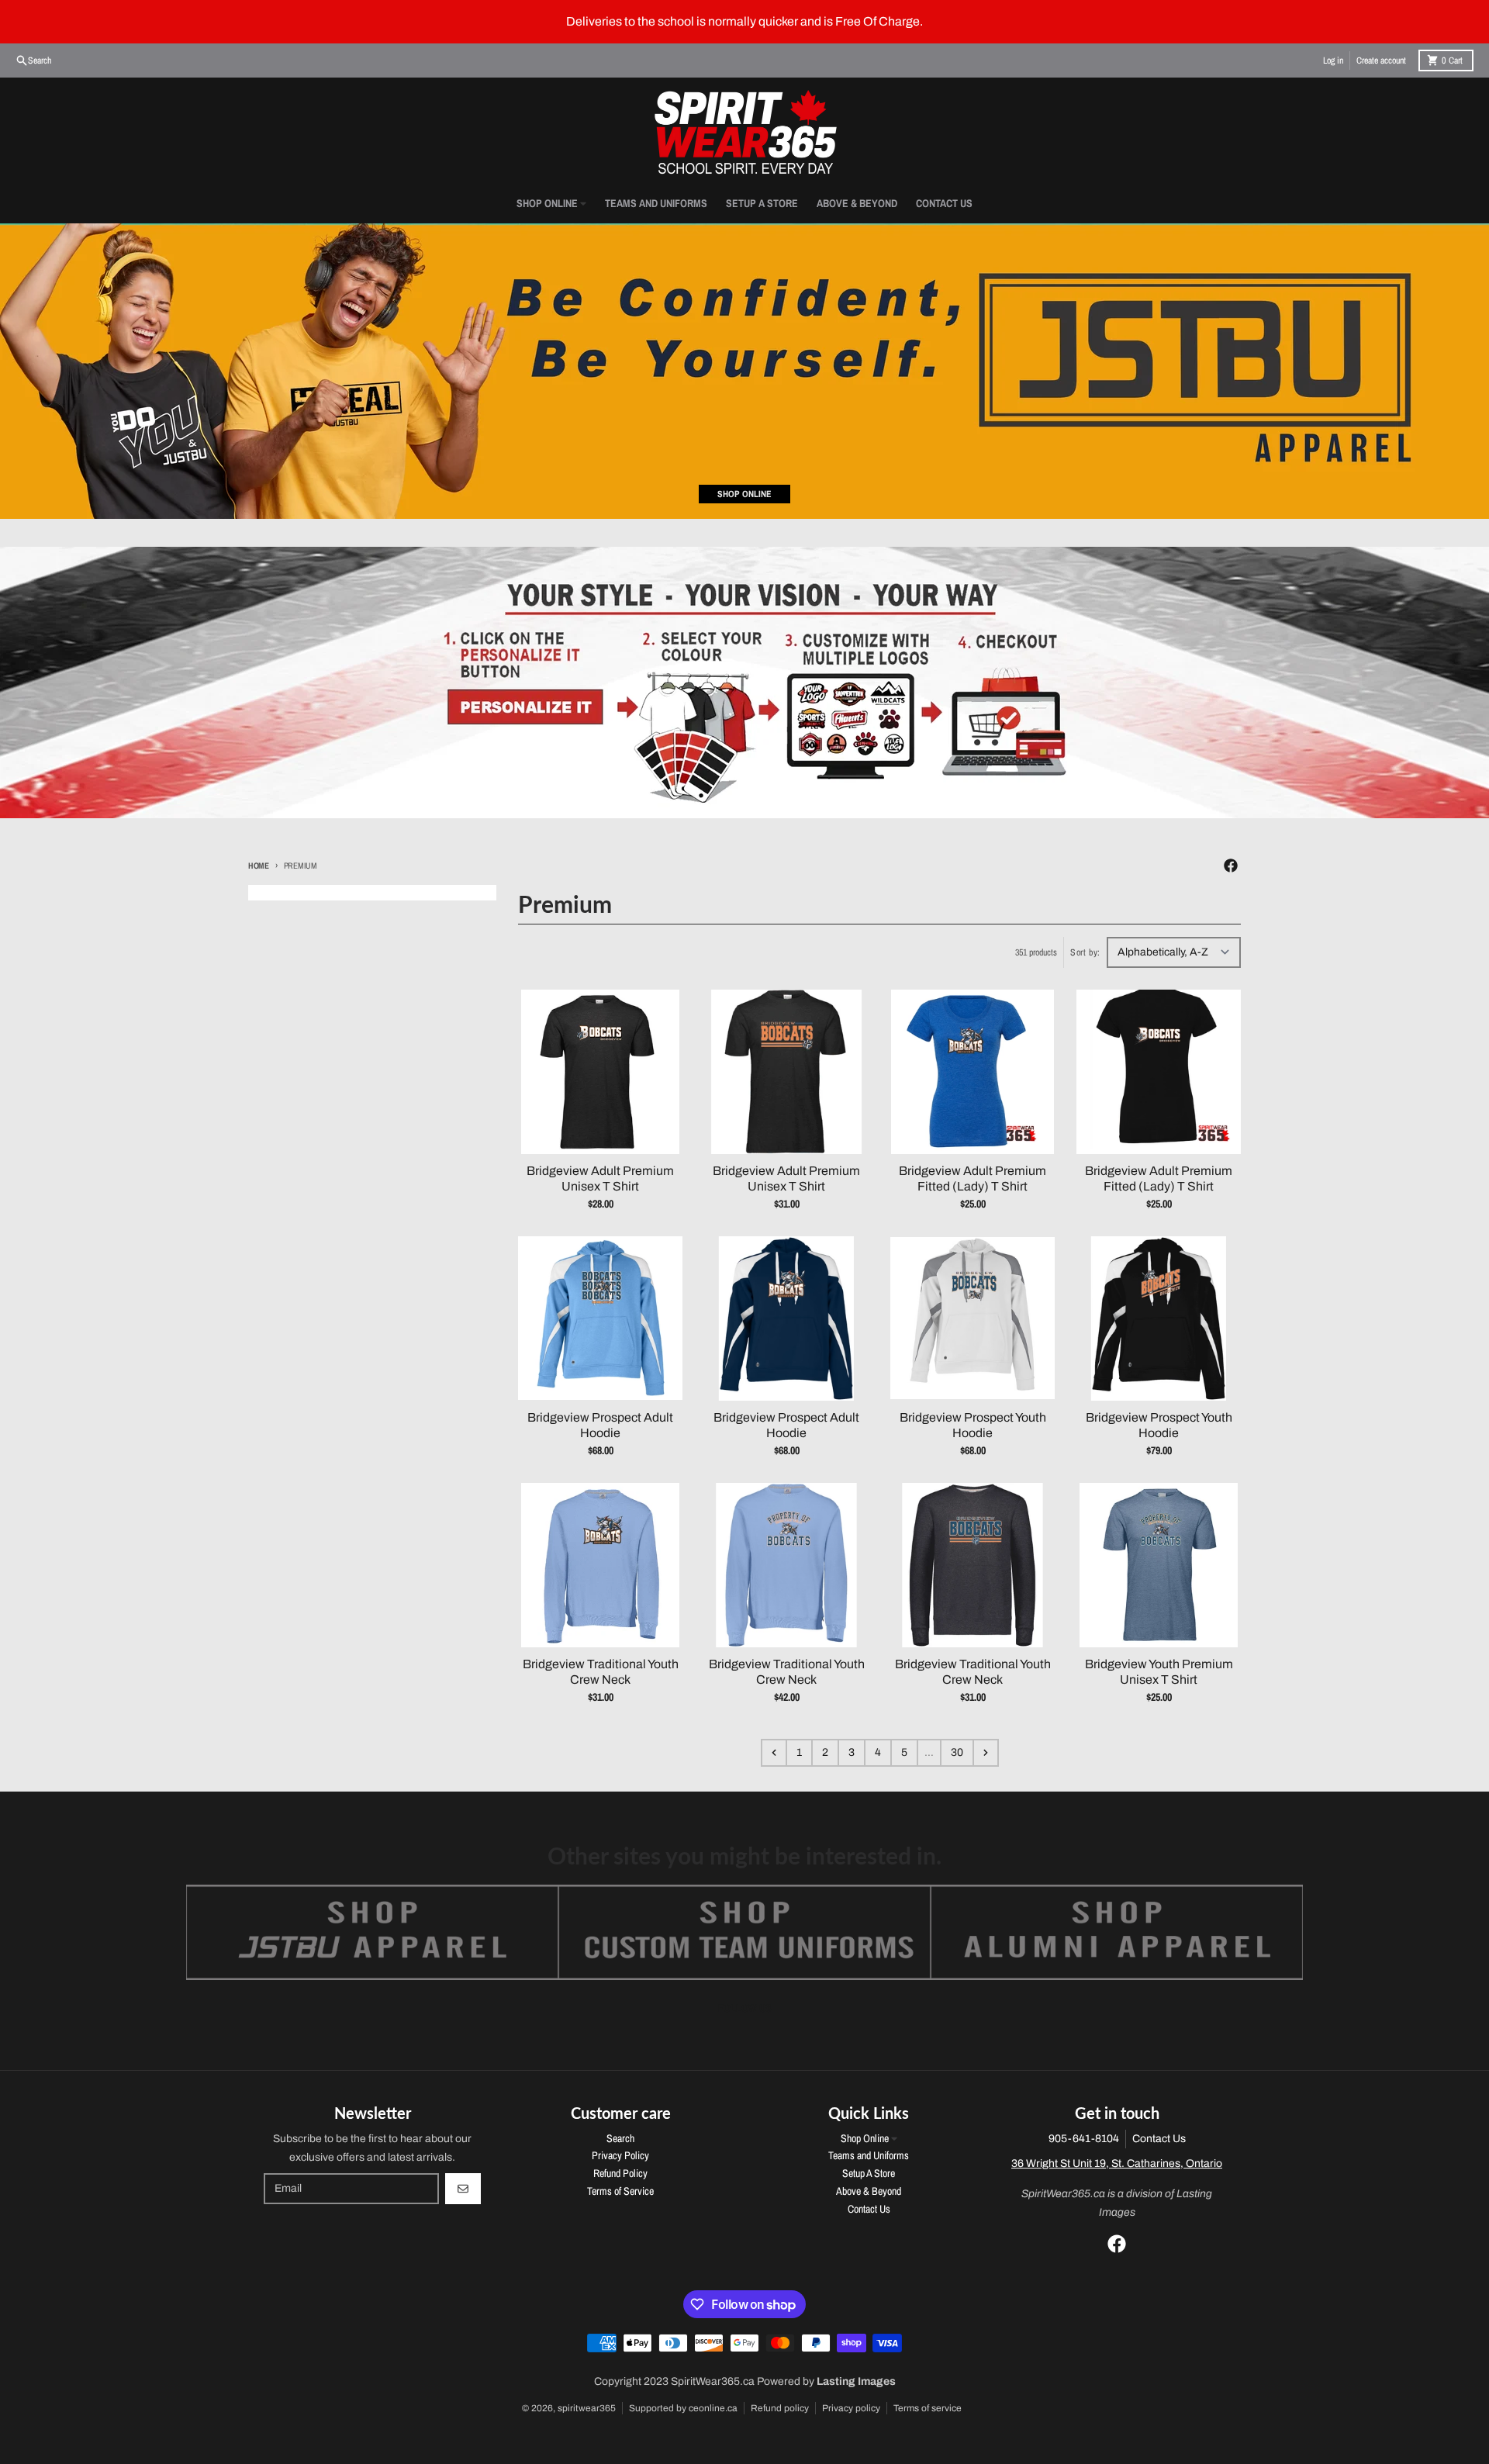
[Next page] (986, 1753)
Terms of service (928, 2408)
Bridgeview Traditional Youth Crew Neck (601, 1672)
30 (957, 1752)
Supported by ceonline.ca (683, 2408)
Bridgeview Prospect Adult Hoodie (600, 1425)
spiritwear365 (587, 2408)
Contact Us (1159, 2139)
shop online (744, 494)
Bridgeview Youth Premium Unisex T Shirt (1159, 1672)
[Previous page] (774, 1753)
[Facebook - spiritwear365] (1231, 866)
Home (259, 866)
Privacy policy (851, 2408)
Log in (1333, 60)
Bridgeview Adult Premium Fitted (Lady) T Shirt (973, 1178)
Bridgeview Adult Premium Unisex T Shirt (600, 1178)
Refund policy (780, 2408)
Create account (1381, 60)
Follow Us (745, 2008)
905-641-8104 (1084, 2139)
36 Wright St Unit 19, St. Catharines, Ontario (1117, 2163)
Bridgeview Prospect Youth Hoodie (973, 1425)
